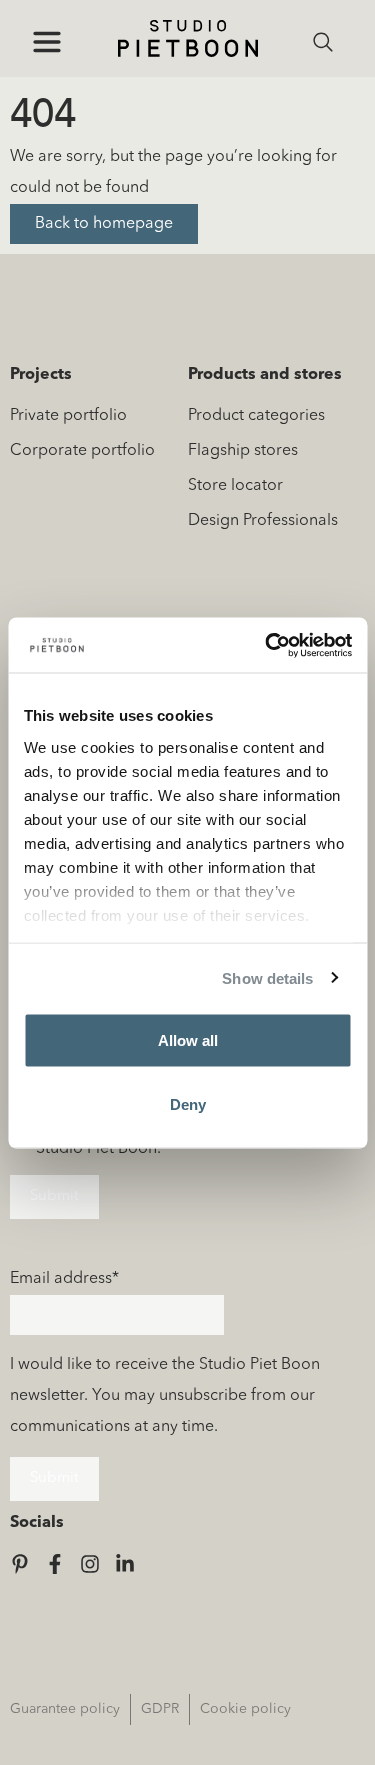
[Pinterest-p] (20, 1564)
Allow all (188, 1040)
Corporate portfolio (82, 451)
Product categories (256, 416)
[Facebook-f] (55, 1564)
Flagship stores (243, 451)
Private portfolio (68, 416)
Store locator (235, 486)
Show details (267, 977)
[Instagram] (90, 1564)
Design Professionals (263, 521)
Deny (188, 1103)
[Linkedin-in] (125, 1564)
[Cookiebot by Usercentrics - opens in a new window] (267, 645)
